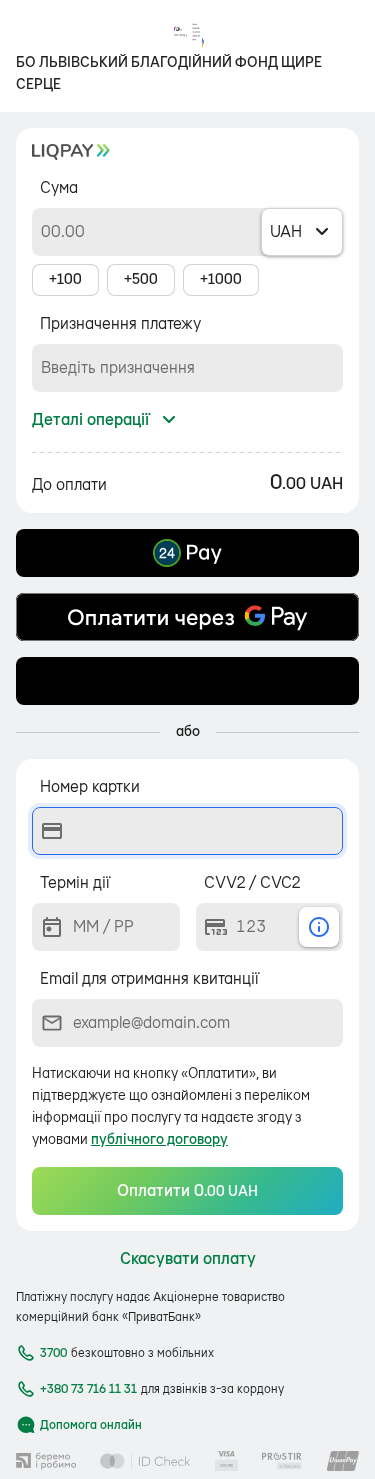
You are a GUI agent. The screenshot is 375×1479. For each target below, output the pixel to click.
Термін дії (75, 883)
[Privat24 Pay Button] (187, 553)
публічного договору (159, 1139)
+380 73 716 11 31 (88, 1389)
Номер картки (90, 787)
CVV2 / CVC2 (252, 883)
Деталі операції (90, 420)
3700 (53, 1353)
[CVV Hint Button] (319, 927)
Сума (59, 188)
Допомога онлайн (91, 1425)
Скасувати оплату (188, 1259)
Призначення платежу (120, 324)
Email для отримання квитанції (149, 979)
